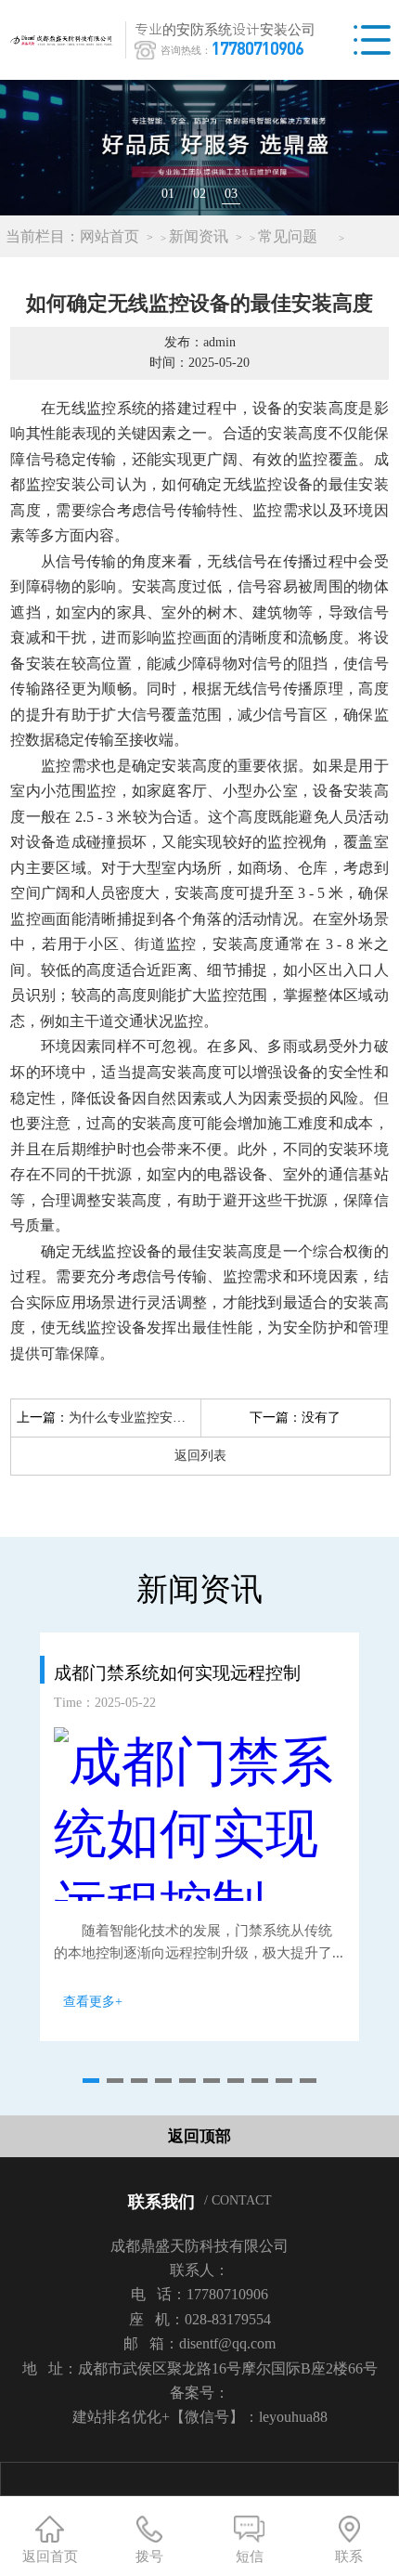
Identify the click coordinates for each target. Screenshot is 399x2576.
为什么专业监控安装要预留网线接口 (173, 1418)
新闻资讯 (199, 236)
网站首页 (109, 236)
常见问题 (288, 236)
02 (199, 194)
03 (231, 194)
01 (168, 194)
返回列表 (200, 1456)
